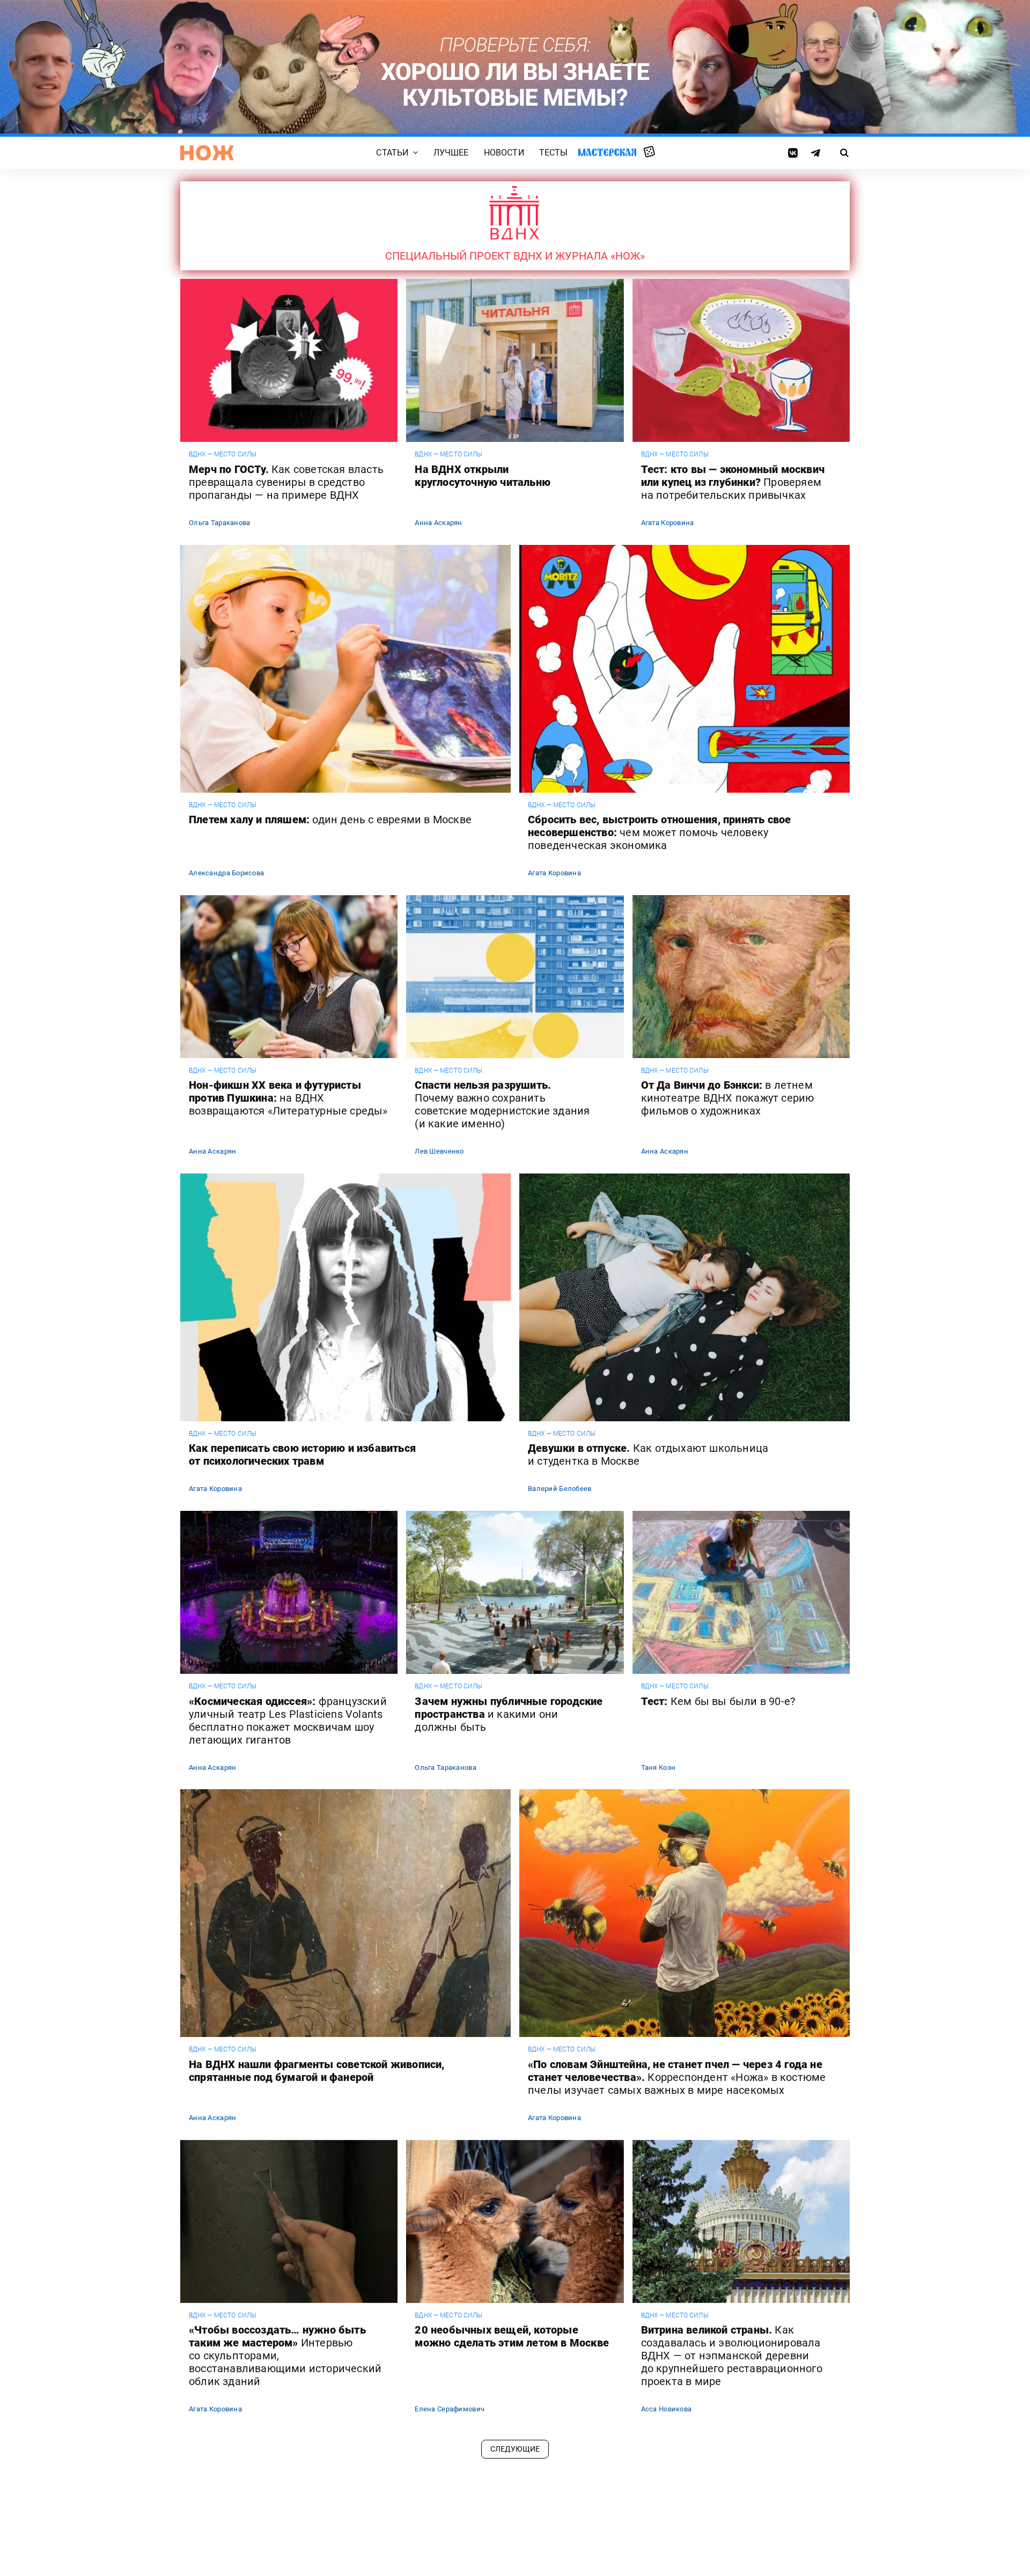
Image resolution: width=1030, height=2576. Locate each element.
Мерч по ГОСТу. (286, 482)
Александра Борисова (226, 873)
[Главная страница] (207, 153)
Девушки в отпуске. (648, 1455)
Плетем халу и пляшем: (330, 820)
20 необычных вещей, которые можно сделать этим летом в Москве (512, 2336)
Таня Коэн (659, 1767)
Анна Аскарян (438, 523)
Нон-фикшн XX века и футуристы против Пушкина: (288, 1098)
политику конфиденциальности (578, 2556)
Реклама (370, 2493)
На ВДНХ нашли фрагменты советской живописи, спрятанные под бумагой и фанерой (317, 2071)
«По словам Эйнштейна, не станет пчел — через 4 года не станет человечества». (677, 2077)
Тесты (554, 153)
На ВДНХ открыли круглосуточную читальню (483, 476)
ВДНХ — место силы (223, 454)
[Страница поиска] (845, 153)
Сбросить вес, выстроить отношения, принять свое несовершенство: (659, 832)
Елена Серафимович (450, 2409)
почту (727, 2536)
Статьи (392, 153)
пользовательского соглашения (704, 2547)
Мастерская (607, 152)
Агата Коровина (668, 523)
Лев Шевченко (439, 1151)
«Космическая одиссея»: (288, 1721)
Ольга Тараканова (219, 523)
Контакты (372, 2506)
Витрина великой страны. (732, 2356)
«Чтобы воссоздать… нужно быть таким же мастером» (285, 2356)
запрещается (544, 2528)
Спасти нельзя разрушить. (502, 1104)
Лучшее (451, 153)
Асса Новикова (667, 2409)
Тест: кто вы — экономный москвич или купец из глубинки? (733, 482)
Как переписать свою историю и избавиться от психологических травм (302, 1455)
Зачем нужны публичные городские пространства (509, 1714)
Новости (504, 153)
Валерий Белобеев (560, 1489)
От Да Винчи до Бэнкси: (728, 1098)
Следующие (515, 2449)
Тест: (718, 1701)
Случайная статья (649, 152)
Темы (364, 2520)
